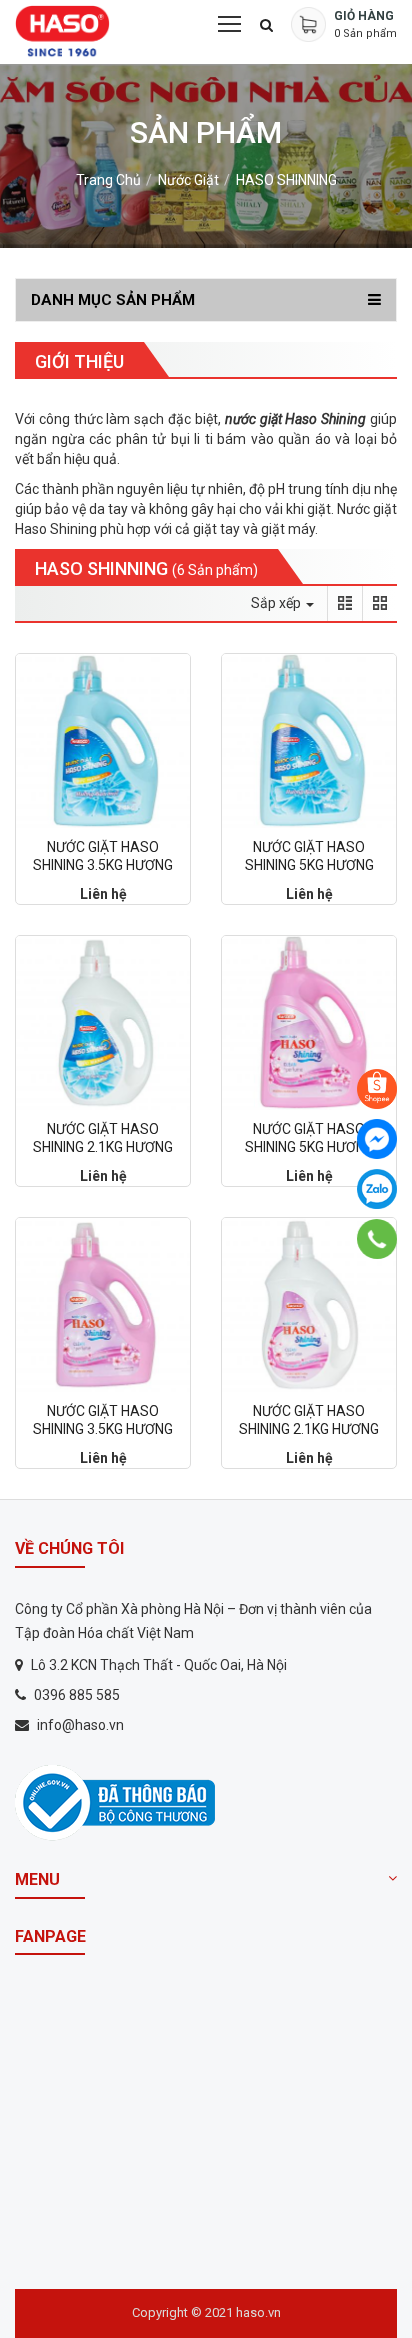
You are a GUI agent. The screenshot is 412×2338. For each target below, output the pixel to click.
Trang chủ (108, 180)
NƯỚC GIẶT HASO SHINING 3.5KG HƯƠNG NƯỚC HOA (103, 1429)
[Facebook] (377, 1139)
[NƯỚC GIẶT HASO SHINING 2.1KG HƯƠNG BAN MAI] (103, 1023)
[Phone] (377, 1238)
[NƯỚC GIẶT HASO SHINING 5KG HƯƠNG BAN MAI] (309, 741)
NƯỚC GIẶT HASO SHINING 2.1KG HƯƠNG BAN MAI (103, 1147)
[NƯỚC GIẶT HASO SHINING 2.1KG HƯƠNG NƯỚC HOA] (309, 1305)
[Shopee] (377, 1089)
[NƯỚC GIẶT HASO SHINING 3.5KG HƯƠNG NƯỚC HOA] (103, 1305)
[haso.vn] (115, 1802)
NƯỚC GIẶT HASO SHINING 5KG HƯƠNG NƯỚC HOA (309, 1147)
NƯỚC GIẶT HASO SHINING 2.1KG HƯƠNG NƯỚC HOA (309, 1429)
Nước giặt (188, 180)
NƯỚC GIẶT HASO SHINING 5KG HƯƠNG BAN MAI (309, 865)
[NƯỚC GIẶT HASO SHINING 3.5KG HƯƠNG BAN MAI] (103, 741)
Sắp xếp (277, 603)
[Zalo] (377, 1189)
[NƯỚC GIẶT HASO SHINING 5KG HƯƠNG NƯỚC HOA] (309, 1023)
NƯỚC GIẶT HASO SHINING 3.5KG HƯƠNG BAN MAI (103, 865)
